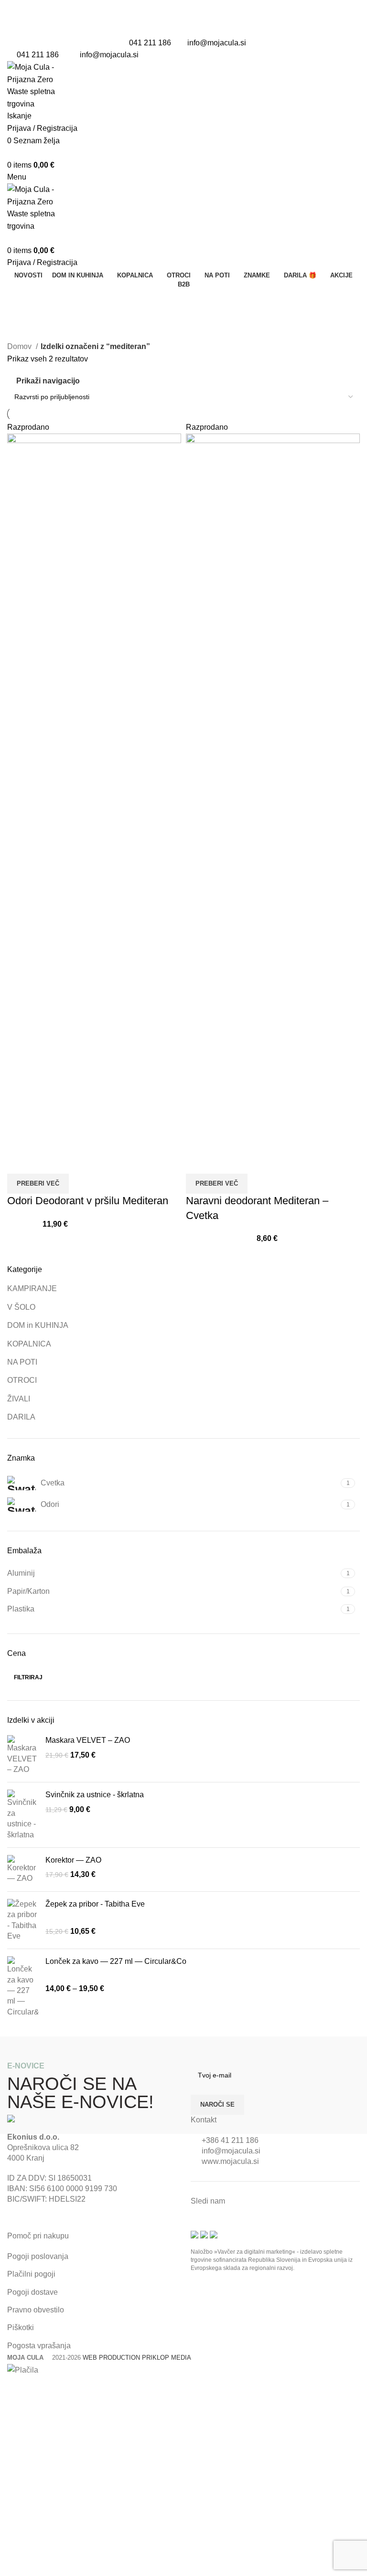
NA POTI (22, 1362)
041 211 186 (150, 43)
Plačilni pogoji (31, 2274)
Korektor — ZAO (73, 1860)
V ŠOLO (21, 1307)
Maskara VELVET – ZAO (88, 1740)
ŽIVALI (19, 1399)
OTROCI (22, 1380)
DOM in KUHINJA (38, 1325)
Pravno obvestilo (36, 2310)
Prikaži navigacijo (48, 381)
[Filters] (12, 2388)
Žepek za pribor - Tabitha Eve (95, 1904)
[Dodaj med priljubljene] (45, 1162)
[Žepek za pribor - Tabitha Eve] (23, 1920)
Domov (20, 346)
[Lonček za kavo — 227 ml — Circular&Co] (23, 1987)
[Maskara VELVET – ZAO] (23, 1755)
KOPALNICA (29, 1344)
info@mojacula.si (217, 43)
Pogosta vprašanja (39, 2346)
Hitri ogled (19, 1162)
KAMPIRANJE (32, 1288)
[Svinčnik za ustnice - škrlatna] (23, 1815)
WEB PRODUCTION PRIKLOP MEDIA (137, 2358)
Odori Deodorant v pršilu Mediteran (88, 1201)
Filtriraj (28, 1677)
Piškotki (21, 2327)
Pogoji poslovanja (38, 2256)
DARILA (21, 1417)
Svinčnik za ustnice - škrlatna (95, 1795)
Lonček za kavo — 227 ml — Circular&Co (116, 1961)
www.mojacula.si (230, 2161)
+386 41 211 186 (230, 2140)
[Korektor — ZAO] (23, 1870)
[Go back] (19, 300)
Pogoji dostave (32, 2292)
